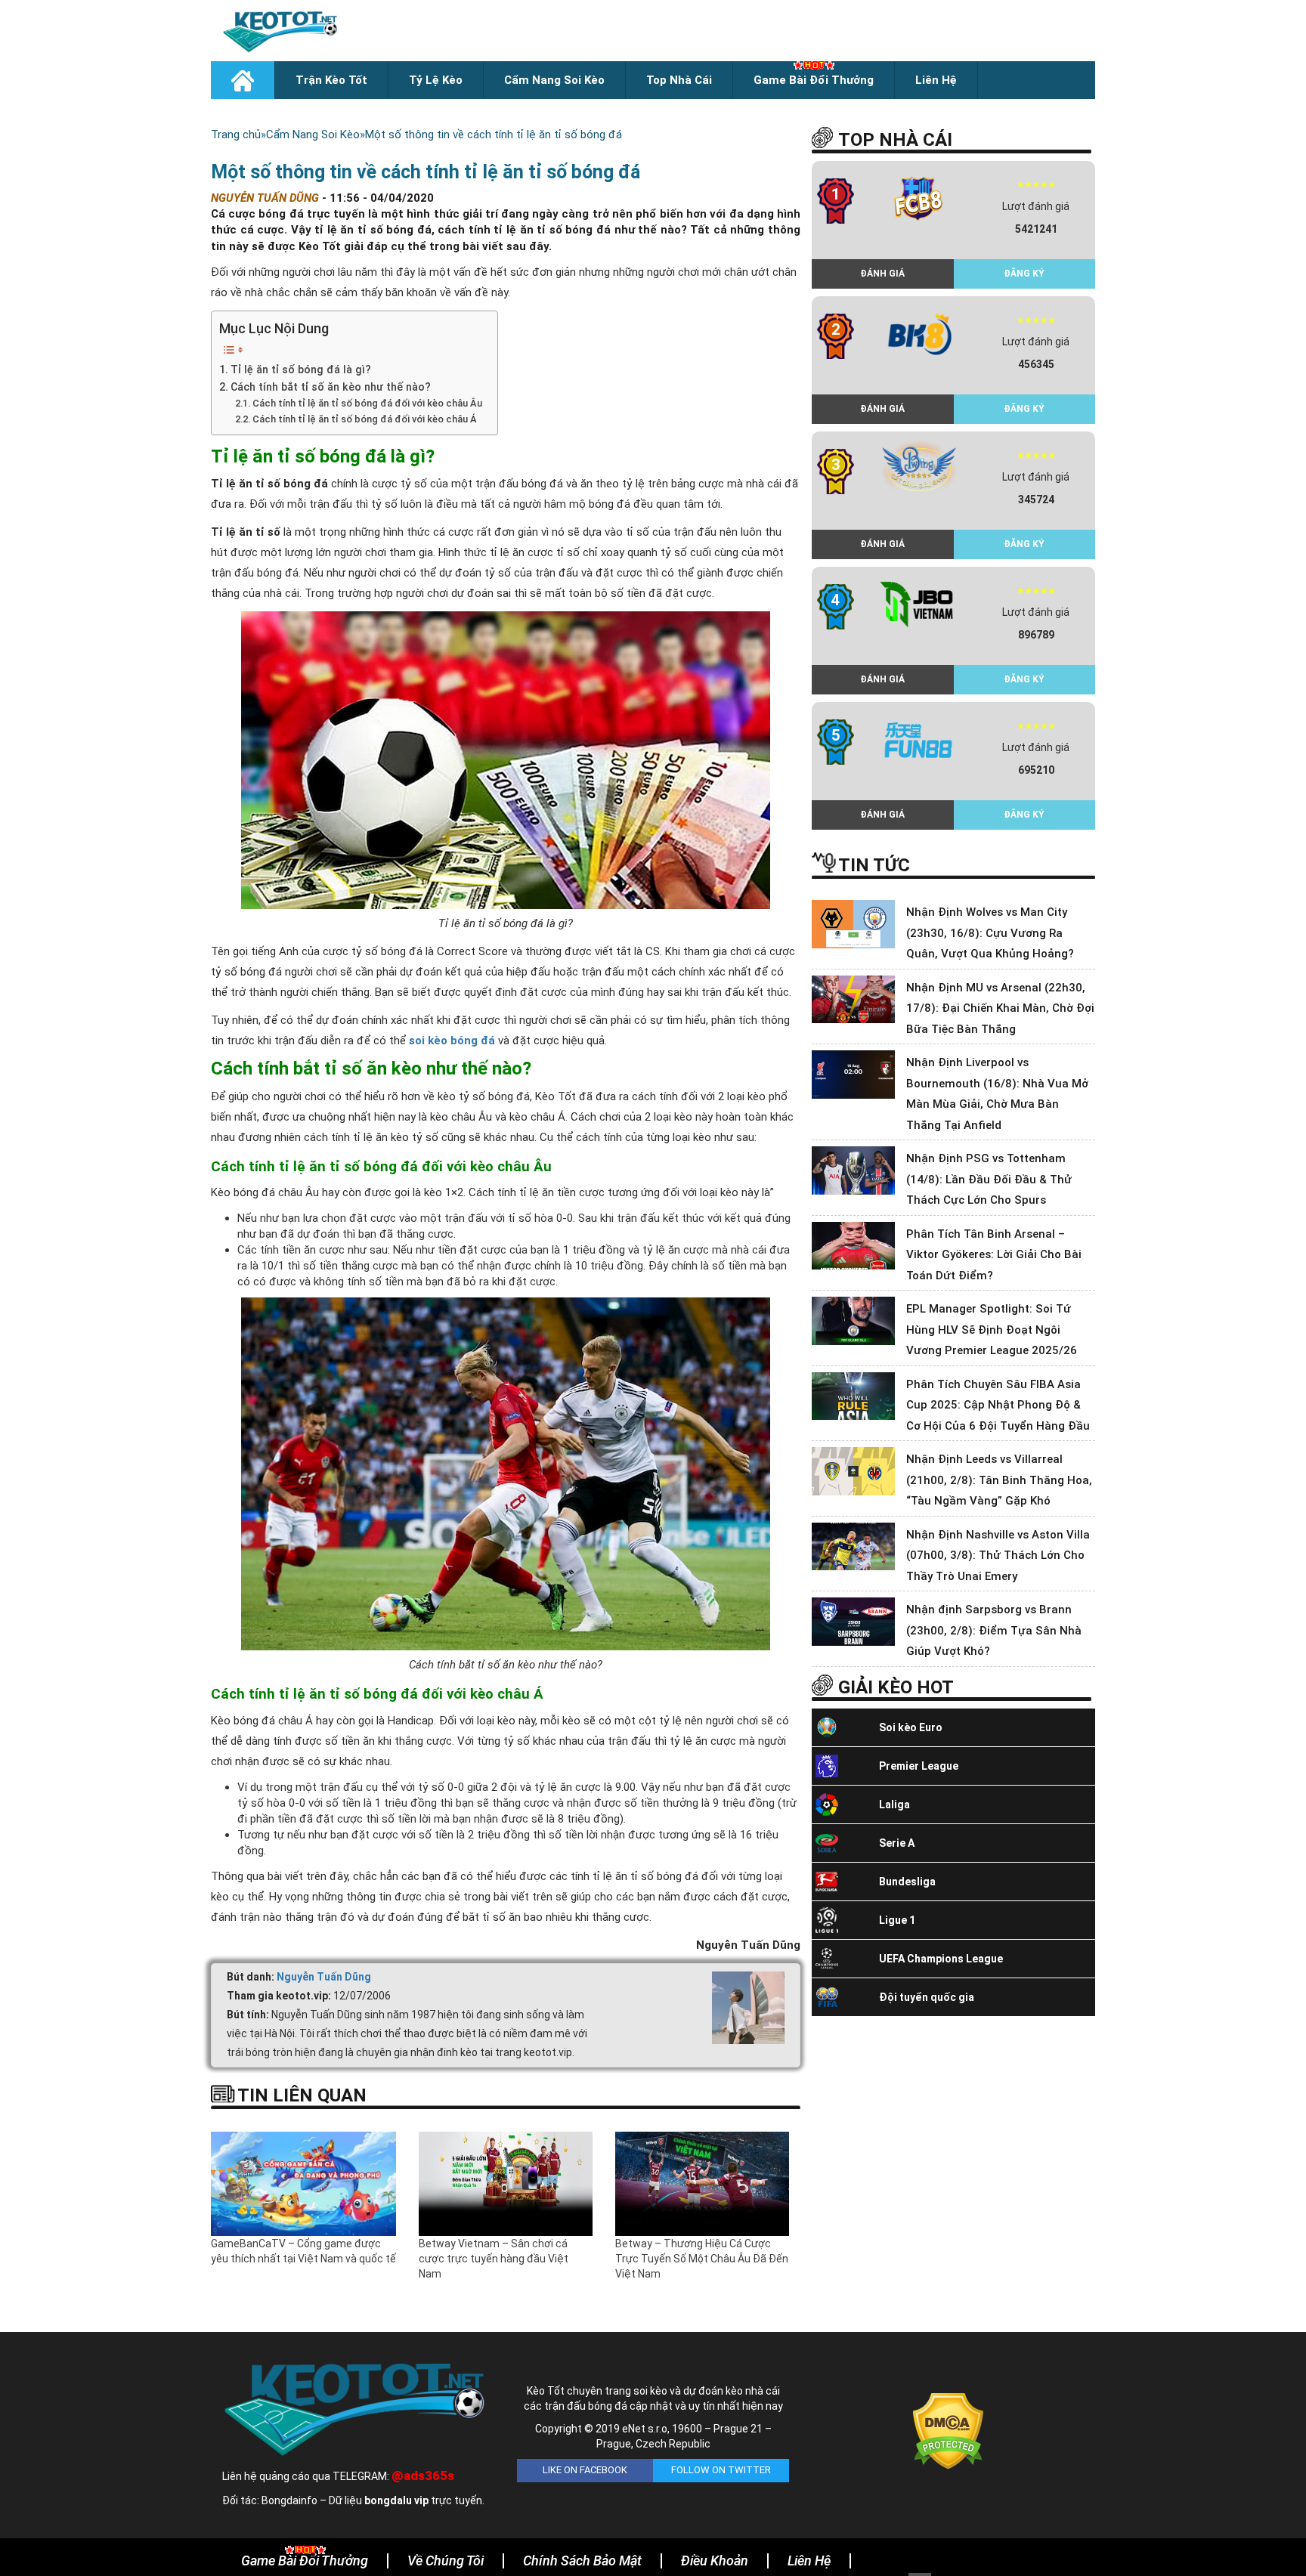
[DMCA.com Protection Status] (948, 2430)
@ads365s (423, 2475)
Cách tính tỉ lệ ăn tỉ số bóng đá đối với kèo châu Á (365, 419)
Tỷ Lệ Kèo (436, 80)
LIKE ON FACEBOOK (585, 2470)
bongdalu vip (396, 2500)
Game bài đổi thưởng (814, 80)
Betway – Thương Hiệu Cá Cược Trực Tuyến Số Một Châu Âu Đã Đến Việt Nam (702, 2259)
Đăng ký (1024, 274)
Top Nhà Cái (679, 80)
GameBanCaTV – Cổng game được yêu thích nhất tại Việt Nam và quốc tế (303, 2251)
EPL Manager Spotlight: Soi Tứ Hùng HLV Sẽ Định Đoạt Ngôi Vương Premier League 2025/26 (992, 1330)
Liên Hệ (936, 80)
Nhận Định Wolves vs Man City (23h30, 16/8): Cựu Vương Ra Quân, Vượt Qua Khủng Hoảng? (990, 933)
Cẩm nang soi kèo (554, 80)
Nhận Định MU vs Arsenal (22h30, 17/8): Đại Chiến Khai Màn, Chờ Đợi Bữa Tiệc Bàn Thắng (1000, 1008)
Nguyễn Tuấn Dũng (324, 1977)
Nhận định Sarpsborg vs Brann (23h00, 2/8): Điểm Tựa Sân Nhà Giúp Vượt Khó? (994, 1630)
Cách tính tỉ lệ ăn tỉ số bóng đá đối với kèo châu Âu (367, 403)
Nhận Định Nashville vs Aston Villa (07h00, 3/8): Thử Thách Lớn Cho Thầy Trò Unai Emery (998, 1555)
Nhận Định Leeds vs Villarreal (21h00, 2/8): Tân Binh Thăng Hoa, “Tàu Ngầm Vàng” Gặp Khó (999, 1480)
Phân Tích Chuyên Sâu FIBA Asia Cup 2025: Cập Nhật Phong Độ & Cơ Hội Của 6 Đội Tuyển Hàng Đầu (998, 1405)
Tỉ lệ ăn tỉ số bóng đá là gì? (301, 370)
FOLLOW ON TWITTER (721, 2470)
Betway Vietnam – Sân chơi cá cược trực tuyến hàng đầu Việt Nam (494, 2259)
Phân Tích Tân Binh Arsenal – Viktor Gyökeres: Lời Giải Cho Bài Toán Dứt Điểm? (994, 1255)
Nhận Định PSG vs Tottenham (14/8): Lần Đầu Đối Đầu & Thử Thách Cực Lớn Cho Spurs (989, 1179)
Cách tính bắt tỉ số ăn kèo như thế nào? (331, 387)
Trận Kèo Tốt (331, 80)
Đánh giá (882, 274)
